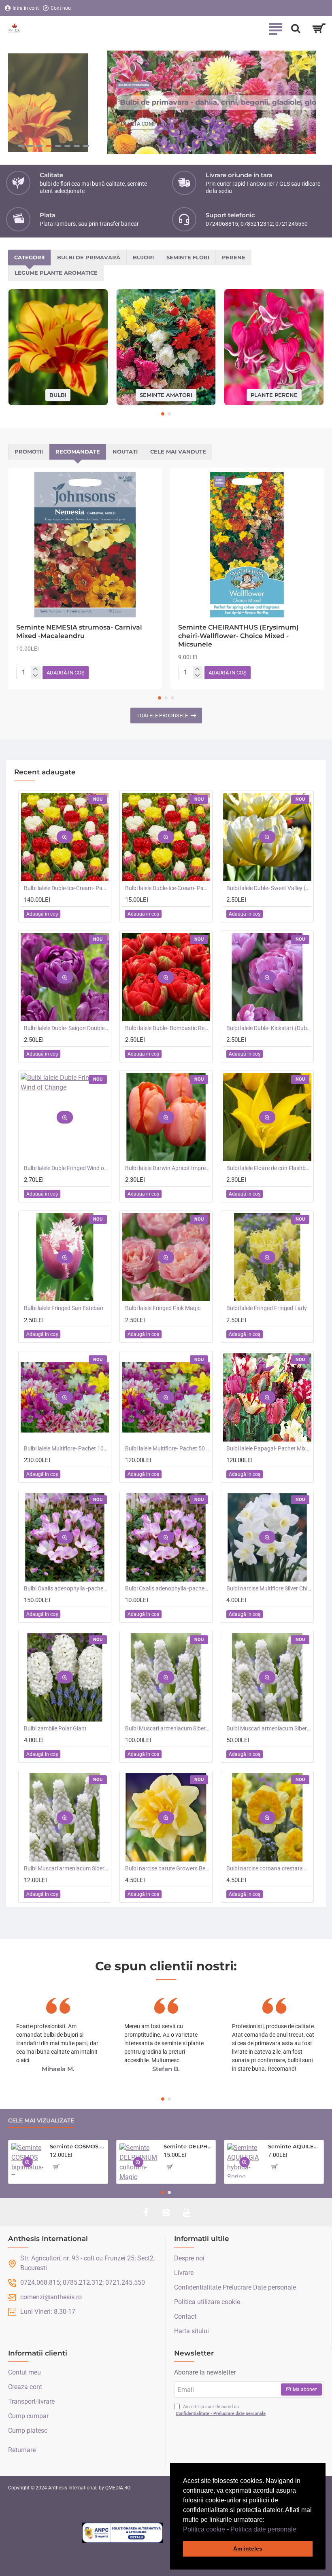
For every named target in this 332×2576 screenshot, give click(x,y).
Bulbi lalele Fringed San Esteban (64, 1308)
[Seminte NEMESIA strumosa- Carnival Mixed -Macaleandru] (85, 545)
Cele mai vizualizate (41, 2121)
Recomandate (78, 452)
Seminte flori (188, 257)
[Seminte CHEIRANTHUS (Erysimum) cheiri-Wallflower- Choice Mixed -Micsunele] (247, 545)
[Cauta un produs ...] (296, 28)
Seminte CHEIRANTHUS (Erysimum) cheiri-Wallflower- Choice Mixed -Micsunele (238, 636)
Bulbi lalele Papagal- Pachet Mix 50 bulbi (269, 1448)
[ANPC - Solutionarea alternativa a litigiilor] (123, 2533)
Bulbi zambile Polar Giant (55, 1728)
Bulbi (58, 394)
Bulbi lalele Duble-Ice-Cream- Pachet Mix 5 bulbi (168, 888)
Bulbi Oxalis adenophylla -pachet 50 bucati (66, 1588)
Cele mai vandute (178, 452)
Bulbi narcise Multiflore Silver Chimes (269, 1588)
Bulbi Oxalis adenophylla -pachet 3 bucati (168, 1588)
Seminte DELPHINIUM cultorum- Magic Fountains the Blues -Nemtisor (188, 2146)
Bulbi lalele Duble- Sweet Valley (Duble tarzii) (269, 888)
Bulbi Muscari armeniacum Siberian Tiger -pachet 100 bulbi (168, 1728)
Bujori (143, 257)
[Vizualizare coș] (319, 28)
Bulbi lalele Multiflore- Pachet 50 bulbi (168, 1448)
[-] (35, 676)
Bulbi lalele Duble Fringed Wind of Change (66, 1168)
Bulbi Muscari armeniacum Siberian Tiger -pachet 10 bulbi (66, 1868)
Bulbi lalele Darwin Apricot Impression (168, 1168)
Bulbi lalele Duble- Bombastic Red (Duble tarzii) (168, 1028)
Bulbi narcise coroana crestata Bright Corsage (269, 1868)
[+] (35, 670)
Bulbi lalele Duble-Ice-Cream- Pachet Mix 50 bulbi (66, 888)
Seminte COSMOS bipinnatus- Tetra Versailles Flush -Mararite (77, 2146)
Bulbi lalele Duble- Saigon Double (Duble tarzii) (66, 1028)
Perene (234, 257)
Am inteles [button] (248, 2548)
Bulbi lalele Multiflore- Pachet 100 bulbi (66, 1448)
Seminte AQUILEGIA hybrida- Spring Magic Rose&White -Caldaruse (294, 2146)
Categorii (29, 257)
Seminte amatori (166, 394)
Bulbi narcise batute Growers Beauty (168, 1868)
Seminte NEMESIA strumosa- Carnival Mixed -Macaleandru (79, 632)
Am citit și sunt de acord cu (221, 2410)
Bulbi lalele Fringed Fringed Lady (267, 1308)
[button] (299, 2530)
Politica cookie (204, 2529)
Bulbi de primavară (89, 257)
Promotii (29, 452)
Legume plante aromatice (56, 273)
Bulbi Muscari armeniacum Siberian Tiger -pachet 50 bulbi (269, 1728)
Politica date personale (263, 2529)
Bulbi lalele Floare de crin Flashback (269, 1168)
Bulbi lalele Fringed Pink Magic (163, 1308)
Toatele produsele (162, 716)
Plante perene (274, 394)
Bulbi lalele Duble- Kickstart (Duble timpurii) (269, 1028)
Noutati (125, 452)
